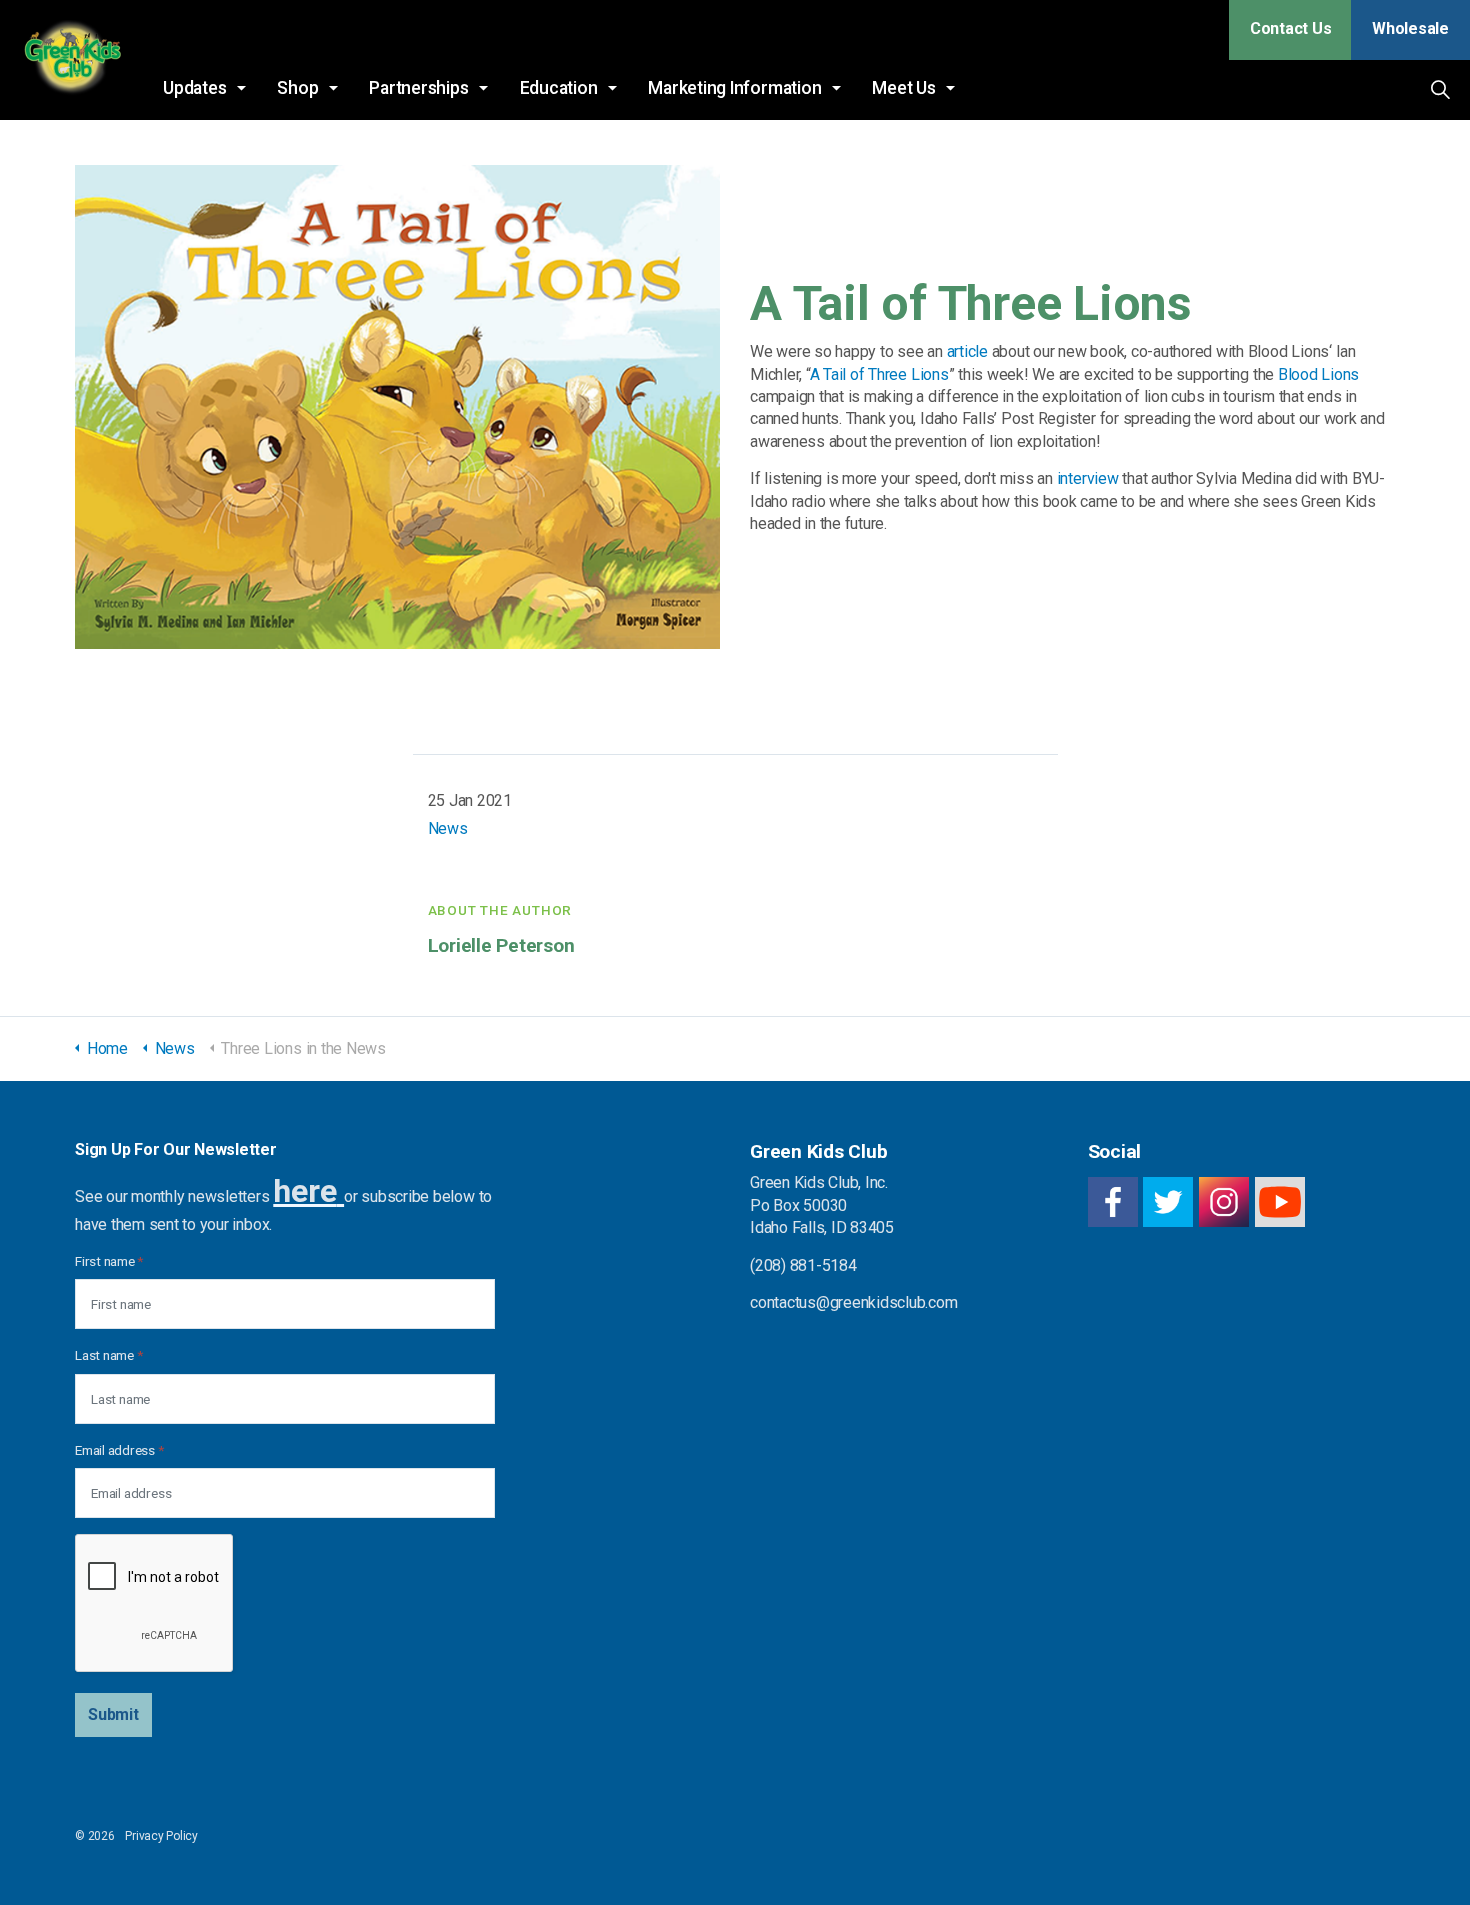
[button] (113, 1715)
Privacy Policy (161, 1836)
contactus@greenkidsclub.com (854, 1302)
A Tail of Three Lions (879, 374)
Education (559, 88)
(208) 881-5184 (803, 1265)
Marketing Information (734, 88)
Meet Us (903, 88)
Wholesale (1410, 28)
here (304, 1191)
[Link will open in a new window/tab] (1113, 1202)
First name (109, 1261)
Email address (119, 1450)
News (448, 828)
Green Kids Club (71, 60)
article (967, 351)
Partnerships (418, 88)
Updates (194, 88)
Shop (297, 88)
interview (1088, 478)
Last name (108, 1355)
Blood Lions (1318, 374)
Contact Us (1291, 28)
